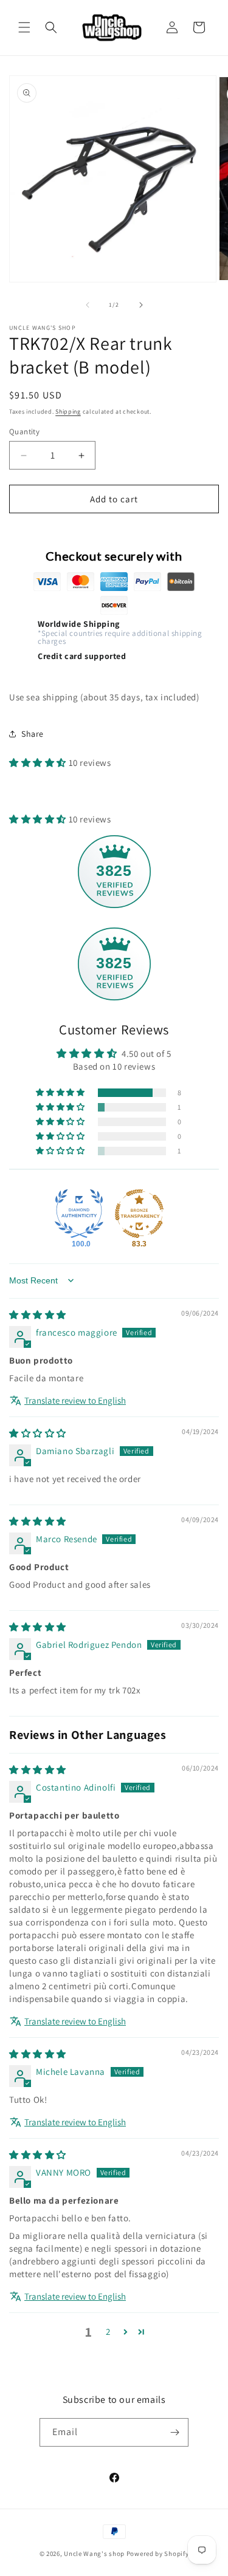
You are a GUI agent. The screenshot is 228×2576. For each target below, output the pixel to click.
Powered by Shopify (158, 2554)
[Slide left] (88, 305)
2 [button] (108, 2332)
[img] (38, 1315)
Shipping (68, 412)
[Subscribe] (174, 2432)
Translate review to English (75, 1400)
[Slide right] (141, 305)
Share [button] (33, 734)
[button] (24, 27)
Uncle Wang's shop (94, 2554)
